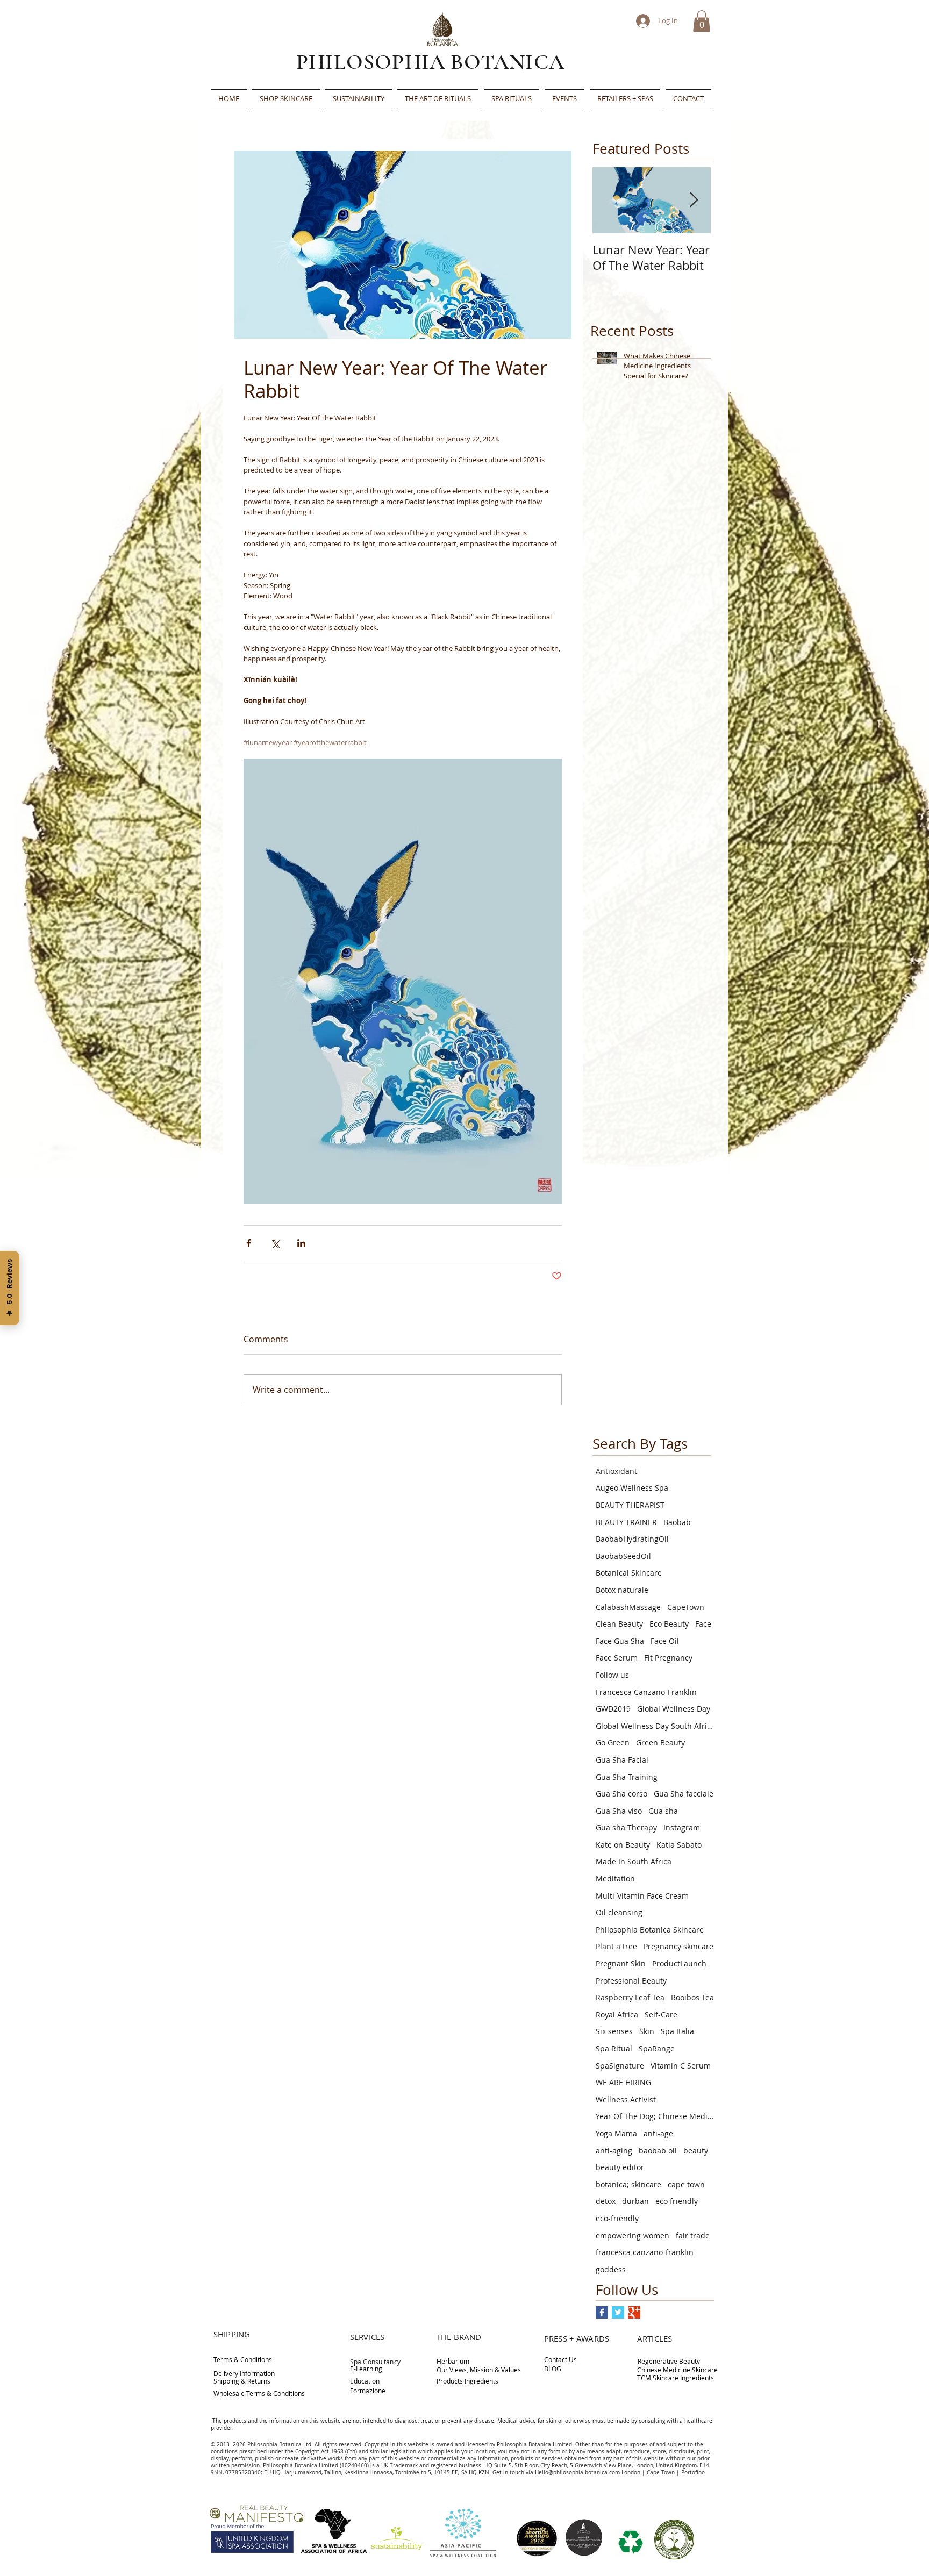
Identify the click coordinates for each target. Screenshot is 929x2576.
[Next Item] (694, 200)
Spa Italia (677, 2031)
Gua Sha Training (627, 1777)
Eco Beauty (669, 1624)
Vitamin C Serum (681, 2066)
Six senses (614, 2031)
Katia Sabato (679, 1845)
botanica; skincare (628, 2184)
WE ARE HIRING (623, 2082)
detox (606, 2201)
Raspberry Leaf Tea (630, 1997)
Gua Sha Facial (622, 1760)
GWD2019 (613, 1709)
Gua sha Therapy (626, 1827)
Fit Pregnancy (668, 1658)
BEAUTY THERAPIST (630, 1505)
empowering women (633, 2235)
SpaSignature (620, 2066)
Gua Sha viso (619, 1811)
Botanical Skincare (629, 1573)
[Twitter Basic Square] (618, 2312)
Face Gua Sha (620, 1641)
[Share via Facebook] (249, 1243)
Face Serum (617, 1658)
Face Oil (665, 1641)
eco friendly (677, 2201)
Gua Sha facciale (684, 1794)
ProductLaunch (679, 1963)
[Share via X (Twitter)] (275, 1243)
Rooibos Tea (692, 1997)
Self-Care (661, 2015)
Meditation (615, 1879)
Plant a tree (616, 1946)
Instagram (682, 1827)
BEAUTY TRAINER (626, 1522)
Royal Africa (617, 2015)
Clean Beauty (619, 1624)
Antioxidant (616, 1471)
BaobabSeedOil (623, 1556)
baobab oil (658, 2151)
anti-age (658, 2133)
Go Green (613, 1743)
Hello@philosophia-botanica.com (577, 2473)
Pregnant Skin (621, 1963)
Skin (647, 2031)
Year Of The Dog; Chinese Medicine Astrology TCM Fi (655, 2116)
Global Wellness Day (674, 1709)
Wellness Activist (626, 2099)
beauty (696, 2151)
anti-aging (614, 2151)
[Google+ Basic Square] (634, 2312)
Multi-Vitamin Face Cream (642, 1896)
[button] (702, 21)
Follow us (612, 1675)
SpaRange (657, 2048)
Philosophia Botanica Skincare (650, 1930)
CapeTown (686, 1607)
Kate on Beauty (623, 1845)
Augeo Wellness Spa (632, 1488)
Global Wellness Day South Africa (655, 1726)
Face (703, 1624)
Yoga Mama (616, 2133)
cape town (686, 2184)
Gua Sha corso (621, 1794)
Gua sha (663, 1811)
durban (635, 2201)
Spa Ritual (614, 2048)
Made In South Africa (634, 1861)
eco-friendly (617, 2218)
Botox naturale (622, 1590)
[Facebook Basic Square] (602, 2312)
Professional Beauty (631, 1981)
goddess (611, 2269)
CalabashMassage (628, 1607)
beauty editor (620, 2167)
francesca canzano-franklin (645, 2252)
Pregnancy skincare (678, 1946)
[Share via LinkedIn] (301, 1243)
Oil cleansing (619, 1912)
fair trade (693, 2235)
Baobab (677, 1522)
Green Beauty (660, 1743)
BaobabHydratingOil (632, 1539)
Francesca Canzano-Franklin (646, 1692)
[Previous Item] (610, 200)
